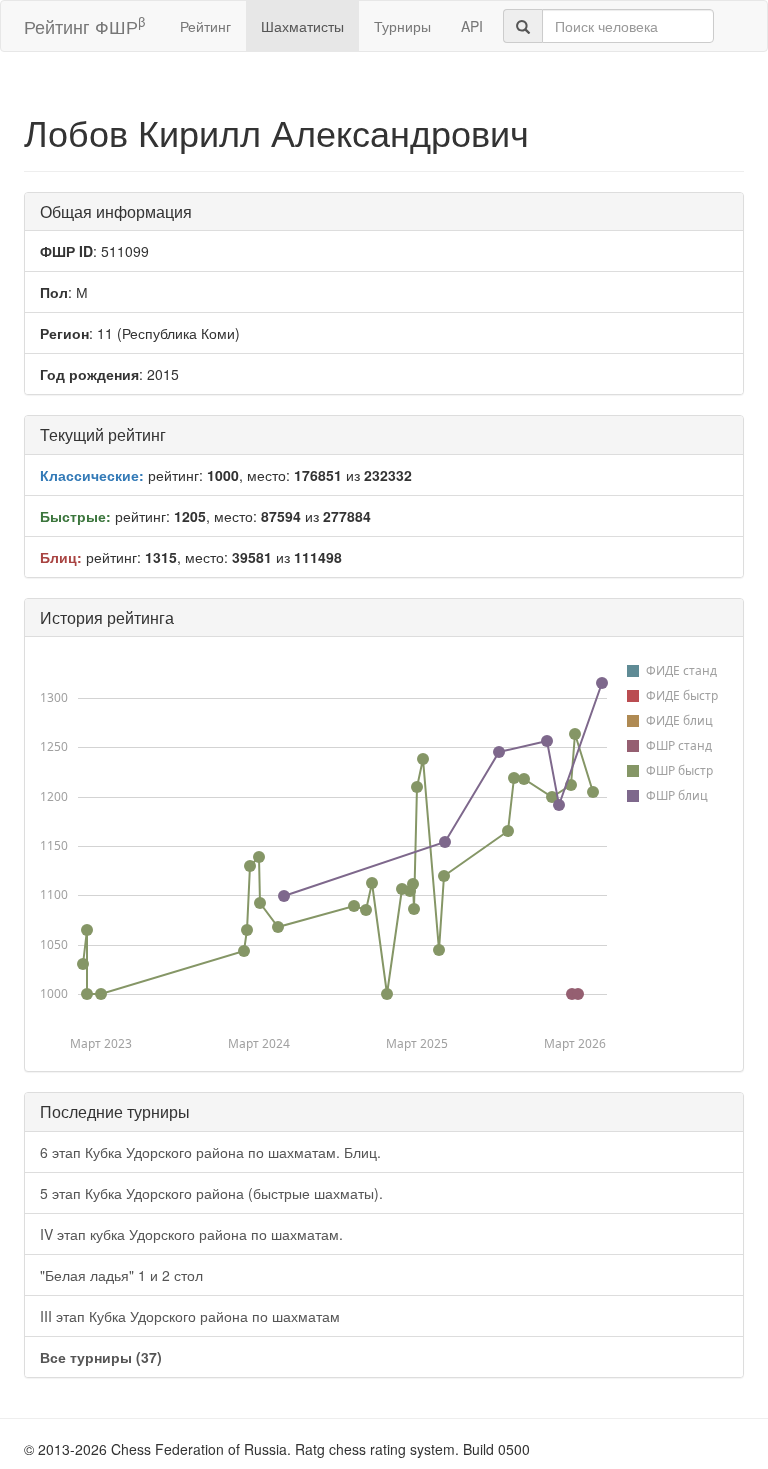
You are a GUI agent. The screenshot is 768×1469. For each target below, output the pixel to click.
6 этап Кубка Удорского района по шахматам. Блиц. (210, 1152)
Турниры (402, 26)
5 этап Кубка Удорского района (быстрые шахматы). (211, 1193)
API (472, 26)
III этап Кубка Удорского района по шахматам (190, 1316)
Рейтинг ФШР (84, 25)
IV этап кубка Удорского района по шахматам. (191, 1234)
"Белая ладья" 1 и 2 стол (121, 1275)
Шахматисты (302, 26)
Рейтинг (205, 26)
